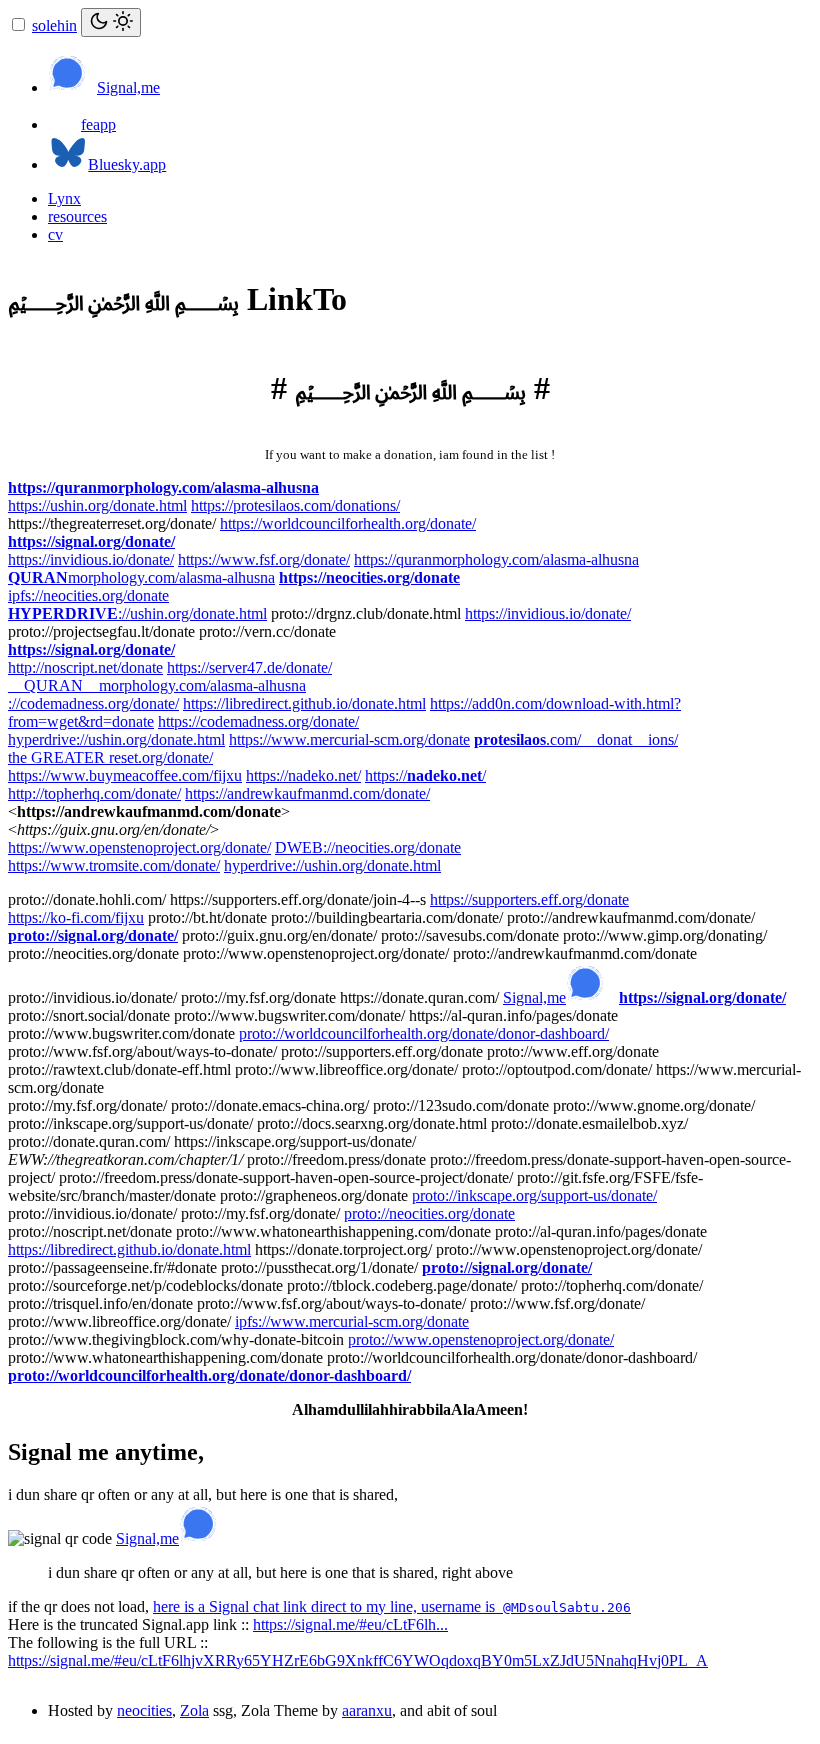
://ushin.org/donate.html (137, 613)
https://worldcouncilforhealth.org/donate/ (348, 523)
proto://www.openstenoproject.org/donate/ (481, 1339)
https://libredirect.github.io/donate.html (304, 703)
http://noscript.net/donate (85, 667)
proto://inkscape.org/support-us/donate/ (534, 1195)
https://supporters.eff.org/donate (529, 899)
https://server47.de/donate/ (249, 667)
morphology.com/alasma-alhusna (141, 577)
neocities (144, 1710)
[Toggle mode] (111, 22)
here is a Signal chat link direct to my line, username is (392, 1606)
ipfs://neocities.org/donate (88, 595)
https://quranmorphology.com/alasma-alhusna (163, 487)
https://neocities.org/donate (369, 577)
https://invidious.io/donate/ (91, 559)
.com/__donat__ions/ (576, 739)
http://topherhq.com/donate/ (94, 793)
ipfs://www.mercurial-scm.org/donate (352, 1321)
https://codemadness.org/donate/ (258, 721)
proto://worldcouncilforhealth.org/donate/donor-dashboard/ (424, 1033)
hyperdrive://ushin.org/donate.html (116, 739)
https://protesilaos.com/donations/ (295, 505)
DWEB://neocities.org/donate (368, 847)
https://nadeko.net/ (303, 775)
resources (77, 216)
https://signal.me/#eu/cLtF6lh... (350, 1624)
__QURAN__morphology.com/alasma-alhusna (157, 685)
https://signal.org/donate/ (91, 541)
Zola (194, 1710)
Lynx (64, 198)
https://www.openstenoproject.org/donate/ (139, 847)
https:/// (425, 775)
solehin (54, 25)
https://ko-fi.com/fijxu (76, 917)
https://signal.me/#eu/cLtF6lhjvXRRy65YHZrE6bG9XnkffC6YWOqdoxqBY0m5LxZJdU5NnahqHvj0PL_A (358, 1660)
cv (55, 234)
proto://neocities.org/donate (429, 1213)
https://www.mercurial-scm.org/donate (349, 739)
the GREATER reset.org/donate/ (110, 757)
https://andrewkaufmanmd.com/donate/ (307, 793)
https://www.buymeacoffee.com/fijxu (125, 775)
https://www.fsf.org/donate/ (264, 559)
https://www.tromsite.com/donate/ (114, 865)
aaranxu (367, 1710)
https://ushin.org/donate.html (97, 505)
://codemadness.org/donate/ (93, 703)
